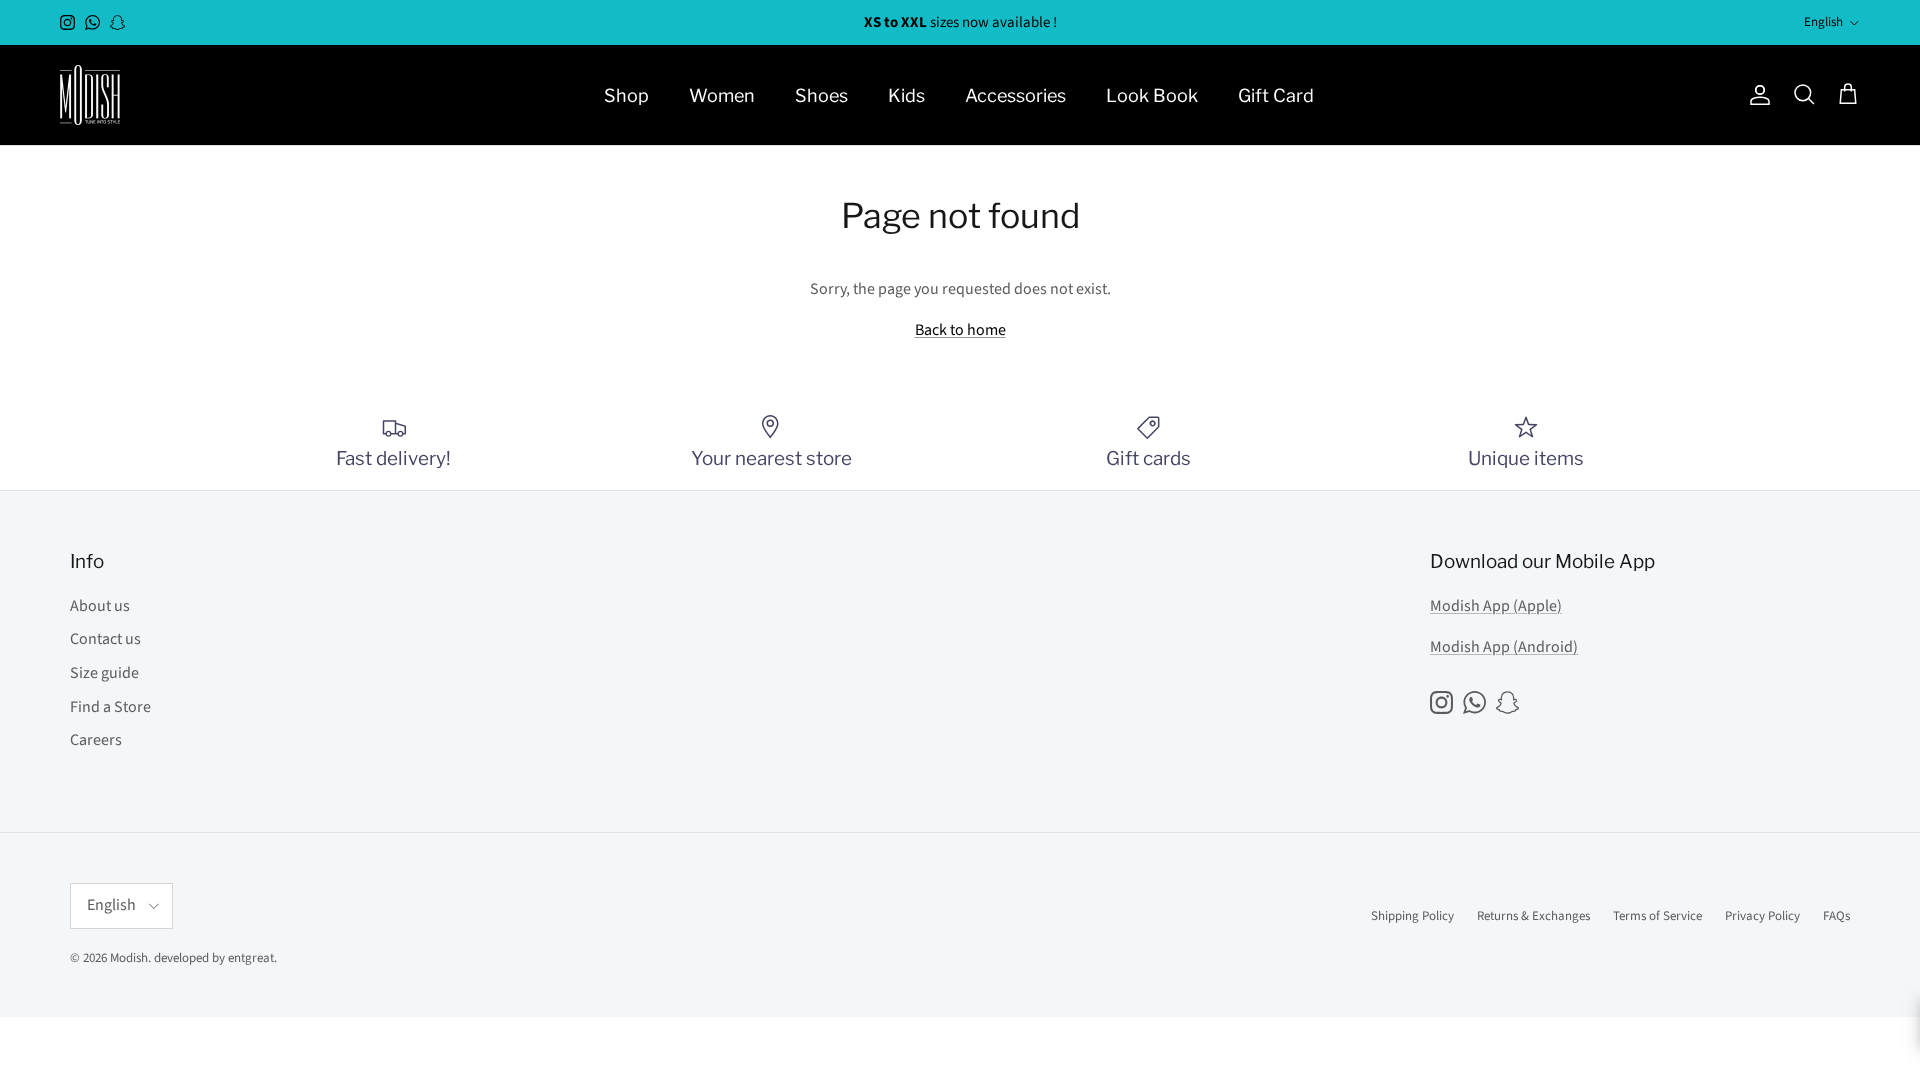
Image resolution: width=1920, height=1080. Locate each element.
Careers (96, 740)
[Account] (1756, 95)
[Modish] (90, 95)
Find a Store (110, 707)
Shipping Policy (1412, 916)
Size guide (104, 673)
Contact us (105, 639)
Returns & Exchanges (1533, 916)
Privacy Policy (1762, 916)
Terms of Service (1657, 916)
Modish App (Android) (1504, 647)
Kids (906, 95)
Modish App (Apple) (1496, 606)
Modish (129, 958)
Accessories (1015, 95)
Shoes (821, 95)
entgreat (251, 958)
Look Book (1152, 95)
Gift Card (1276, 95)
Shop (626, 95)
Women (722, 95)
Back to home (960, 330)
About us (100, 606)
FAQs (1836, 916)
